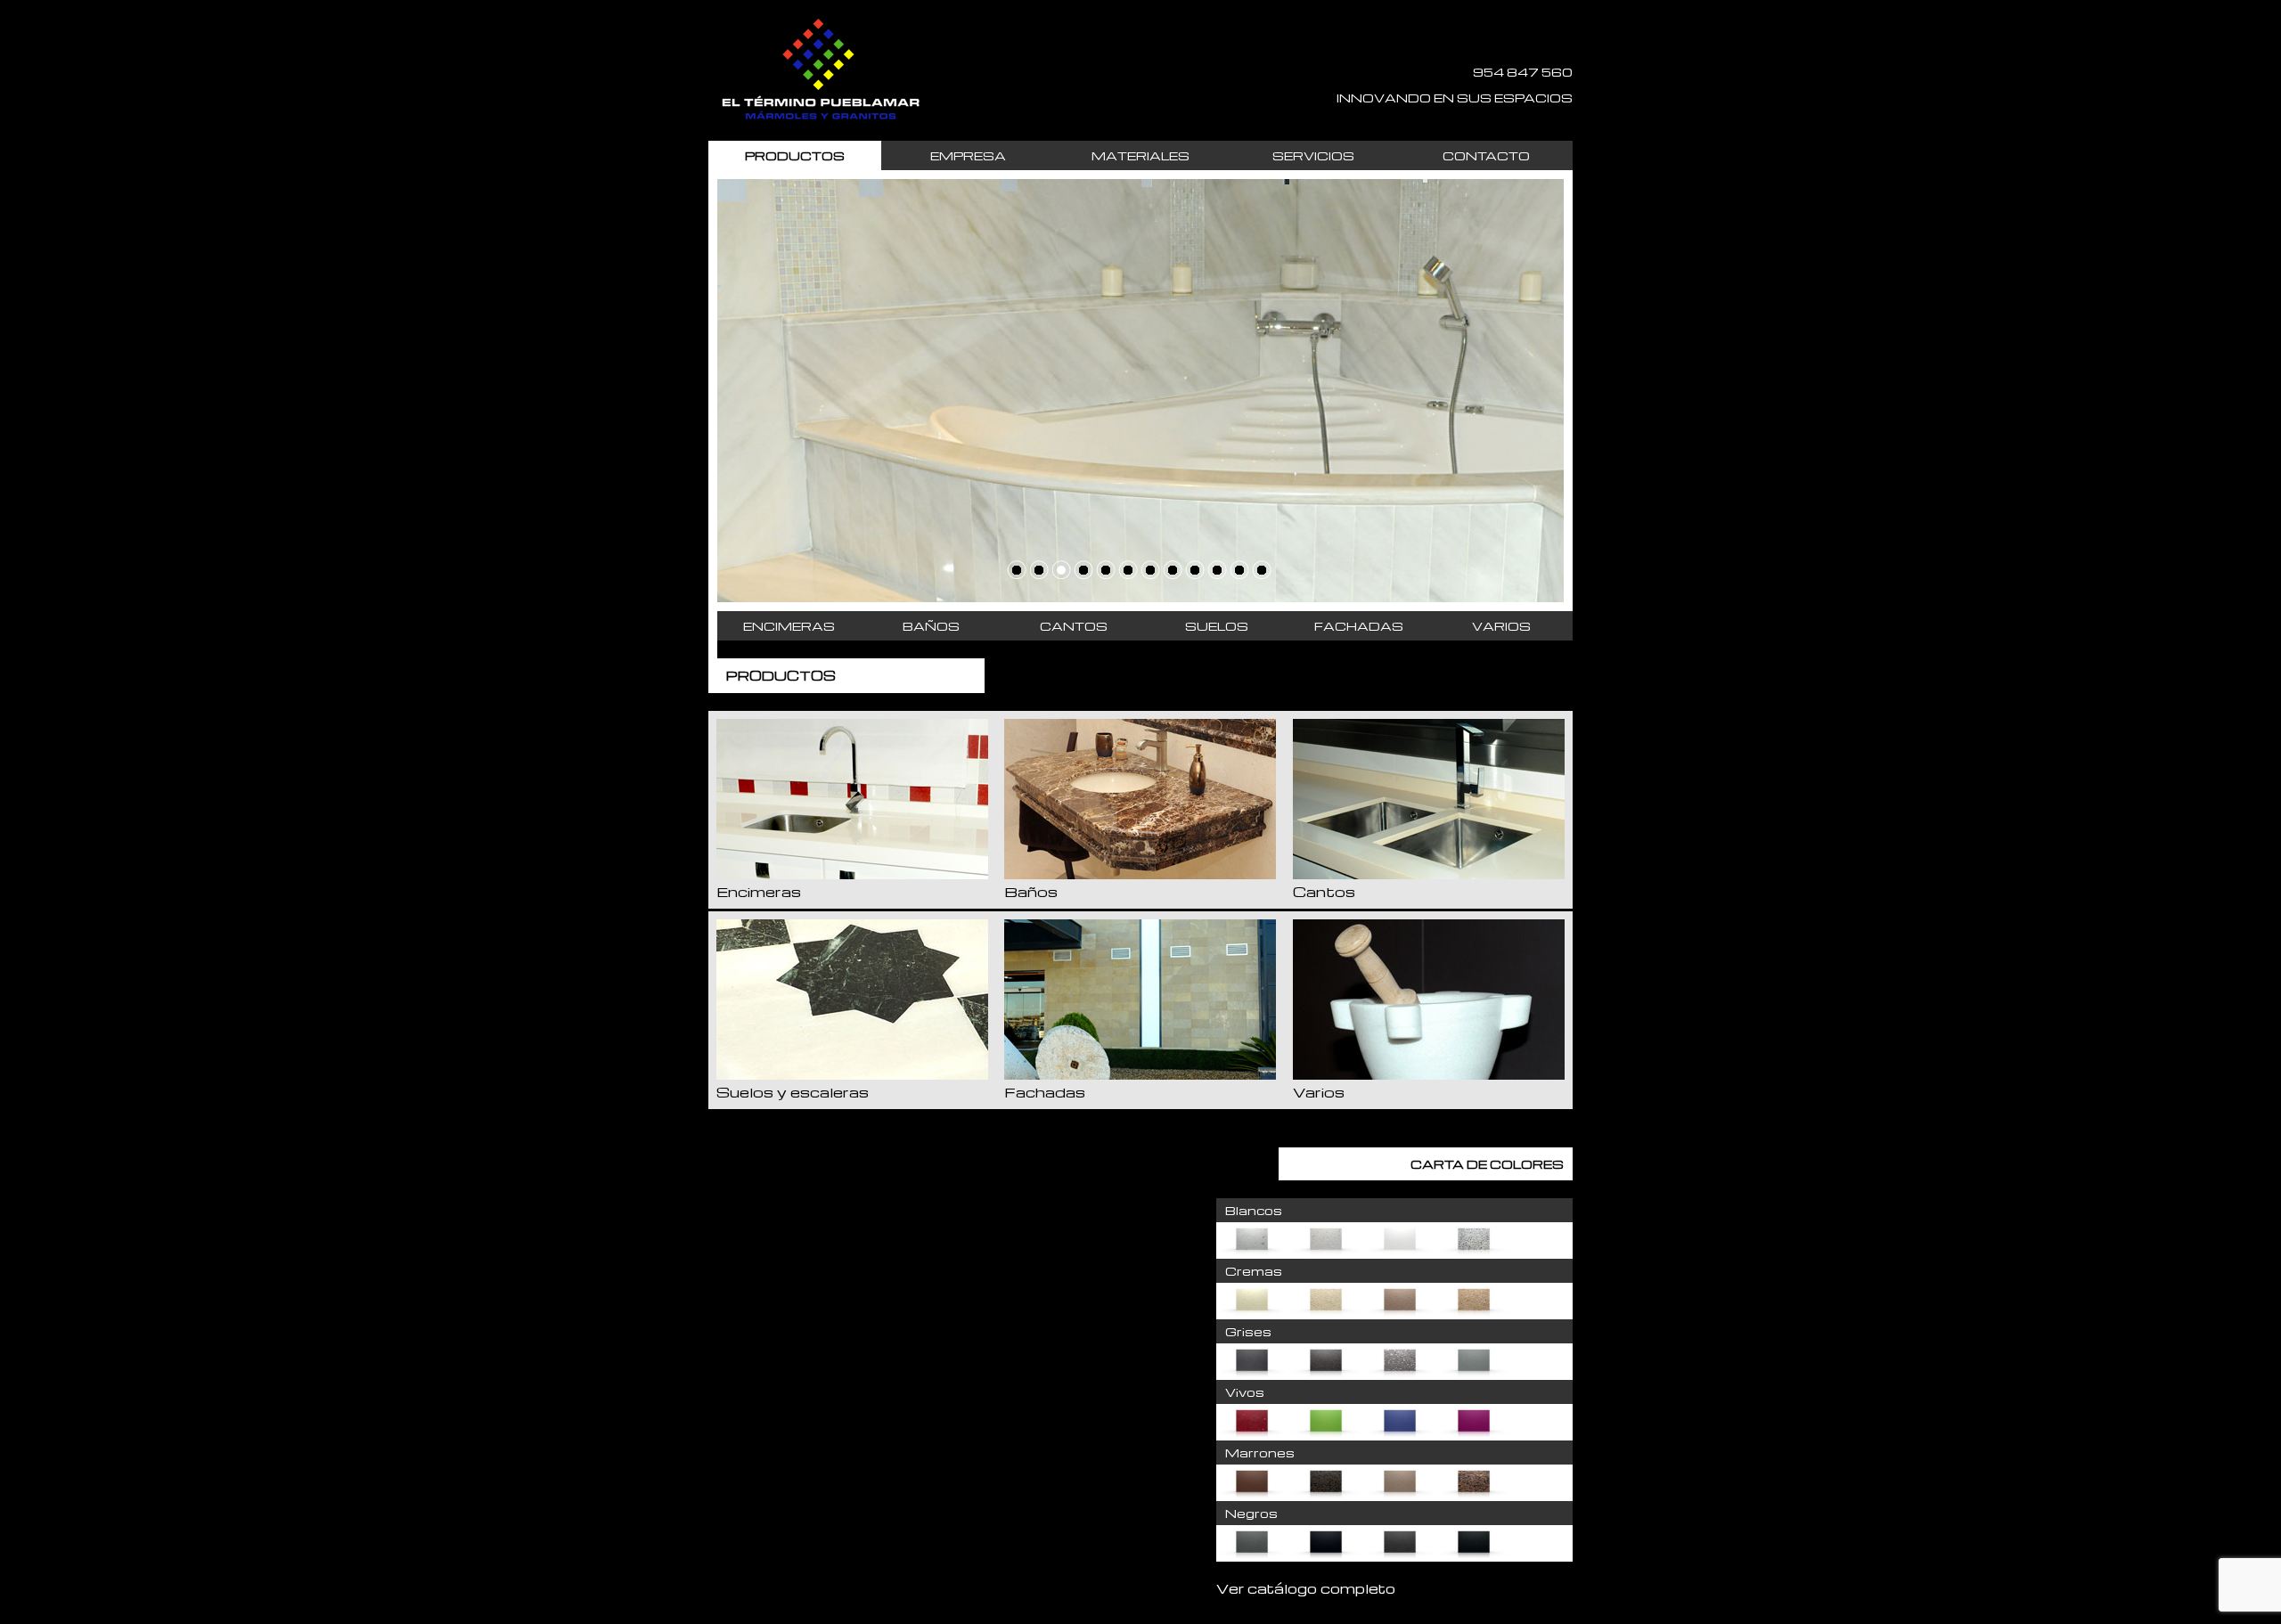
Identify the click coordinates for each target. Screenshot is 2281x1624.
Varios (1501, 626)
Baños (931, 626)
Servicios (1313, 155)
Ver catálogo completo (1306, 1588)
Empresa (968, 155)
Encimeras (789, 626)
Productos (795, 155)
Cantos (1074, 626)
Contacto (1486, 155)
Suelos (1217, 626)
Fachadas (1359, 626)
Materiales (1140, 155)
